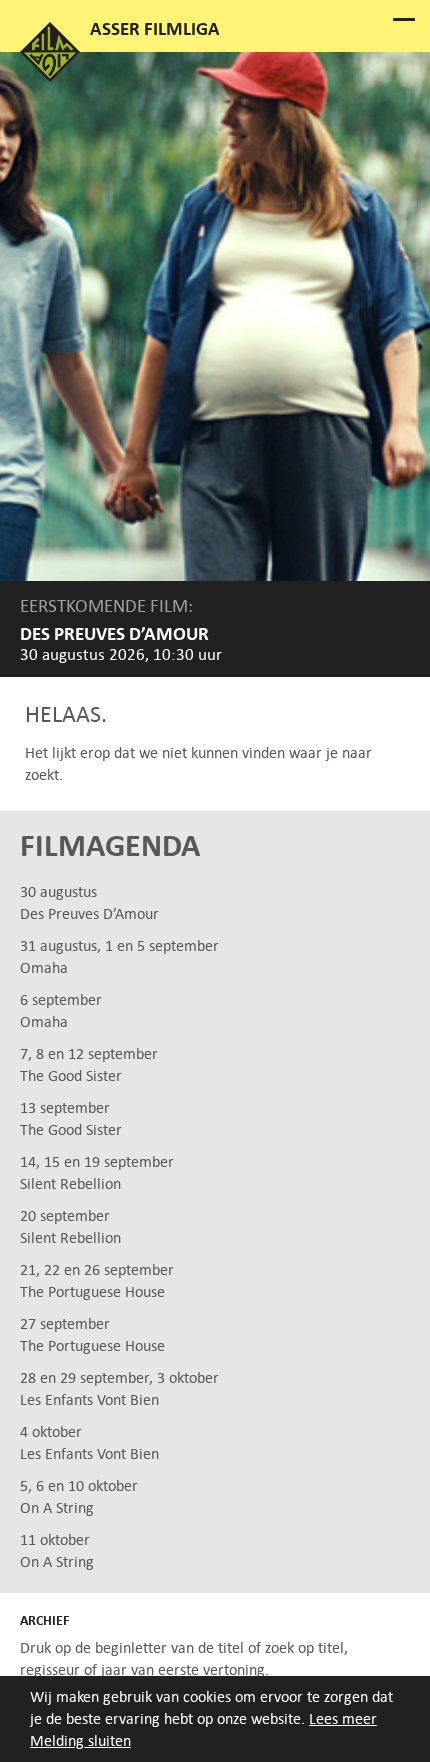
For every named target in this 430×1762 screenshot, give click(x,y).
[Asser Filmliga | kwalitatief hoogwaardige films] (50, 76)
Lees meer (343, 1718)
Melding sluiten (80, 1740)
